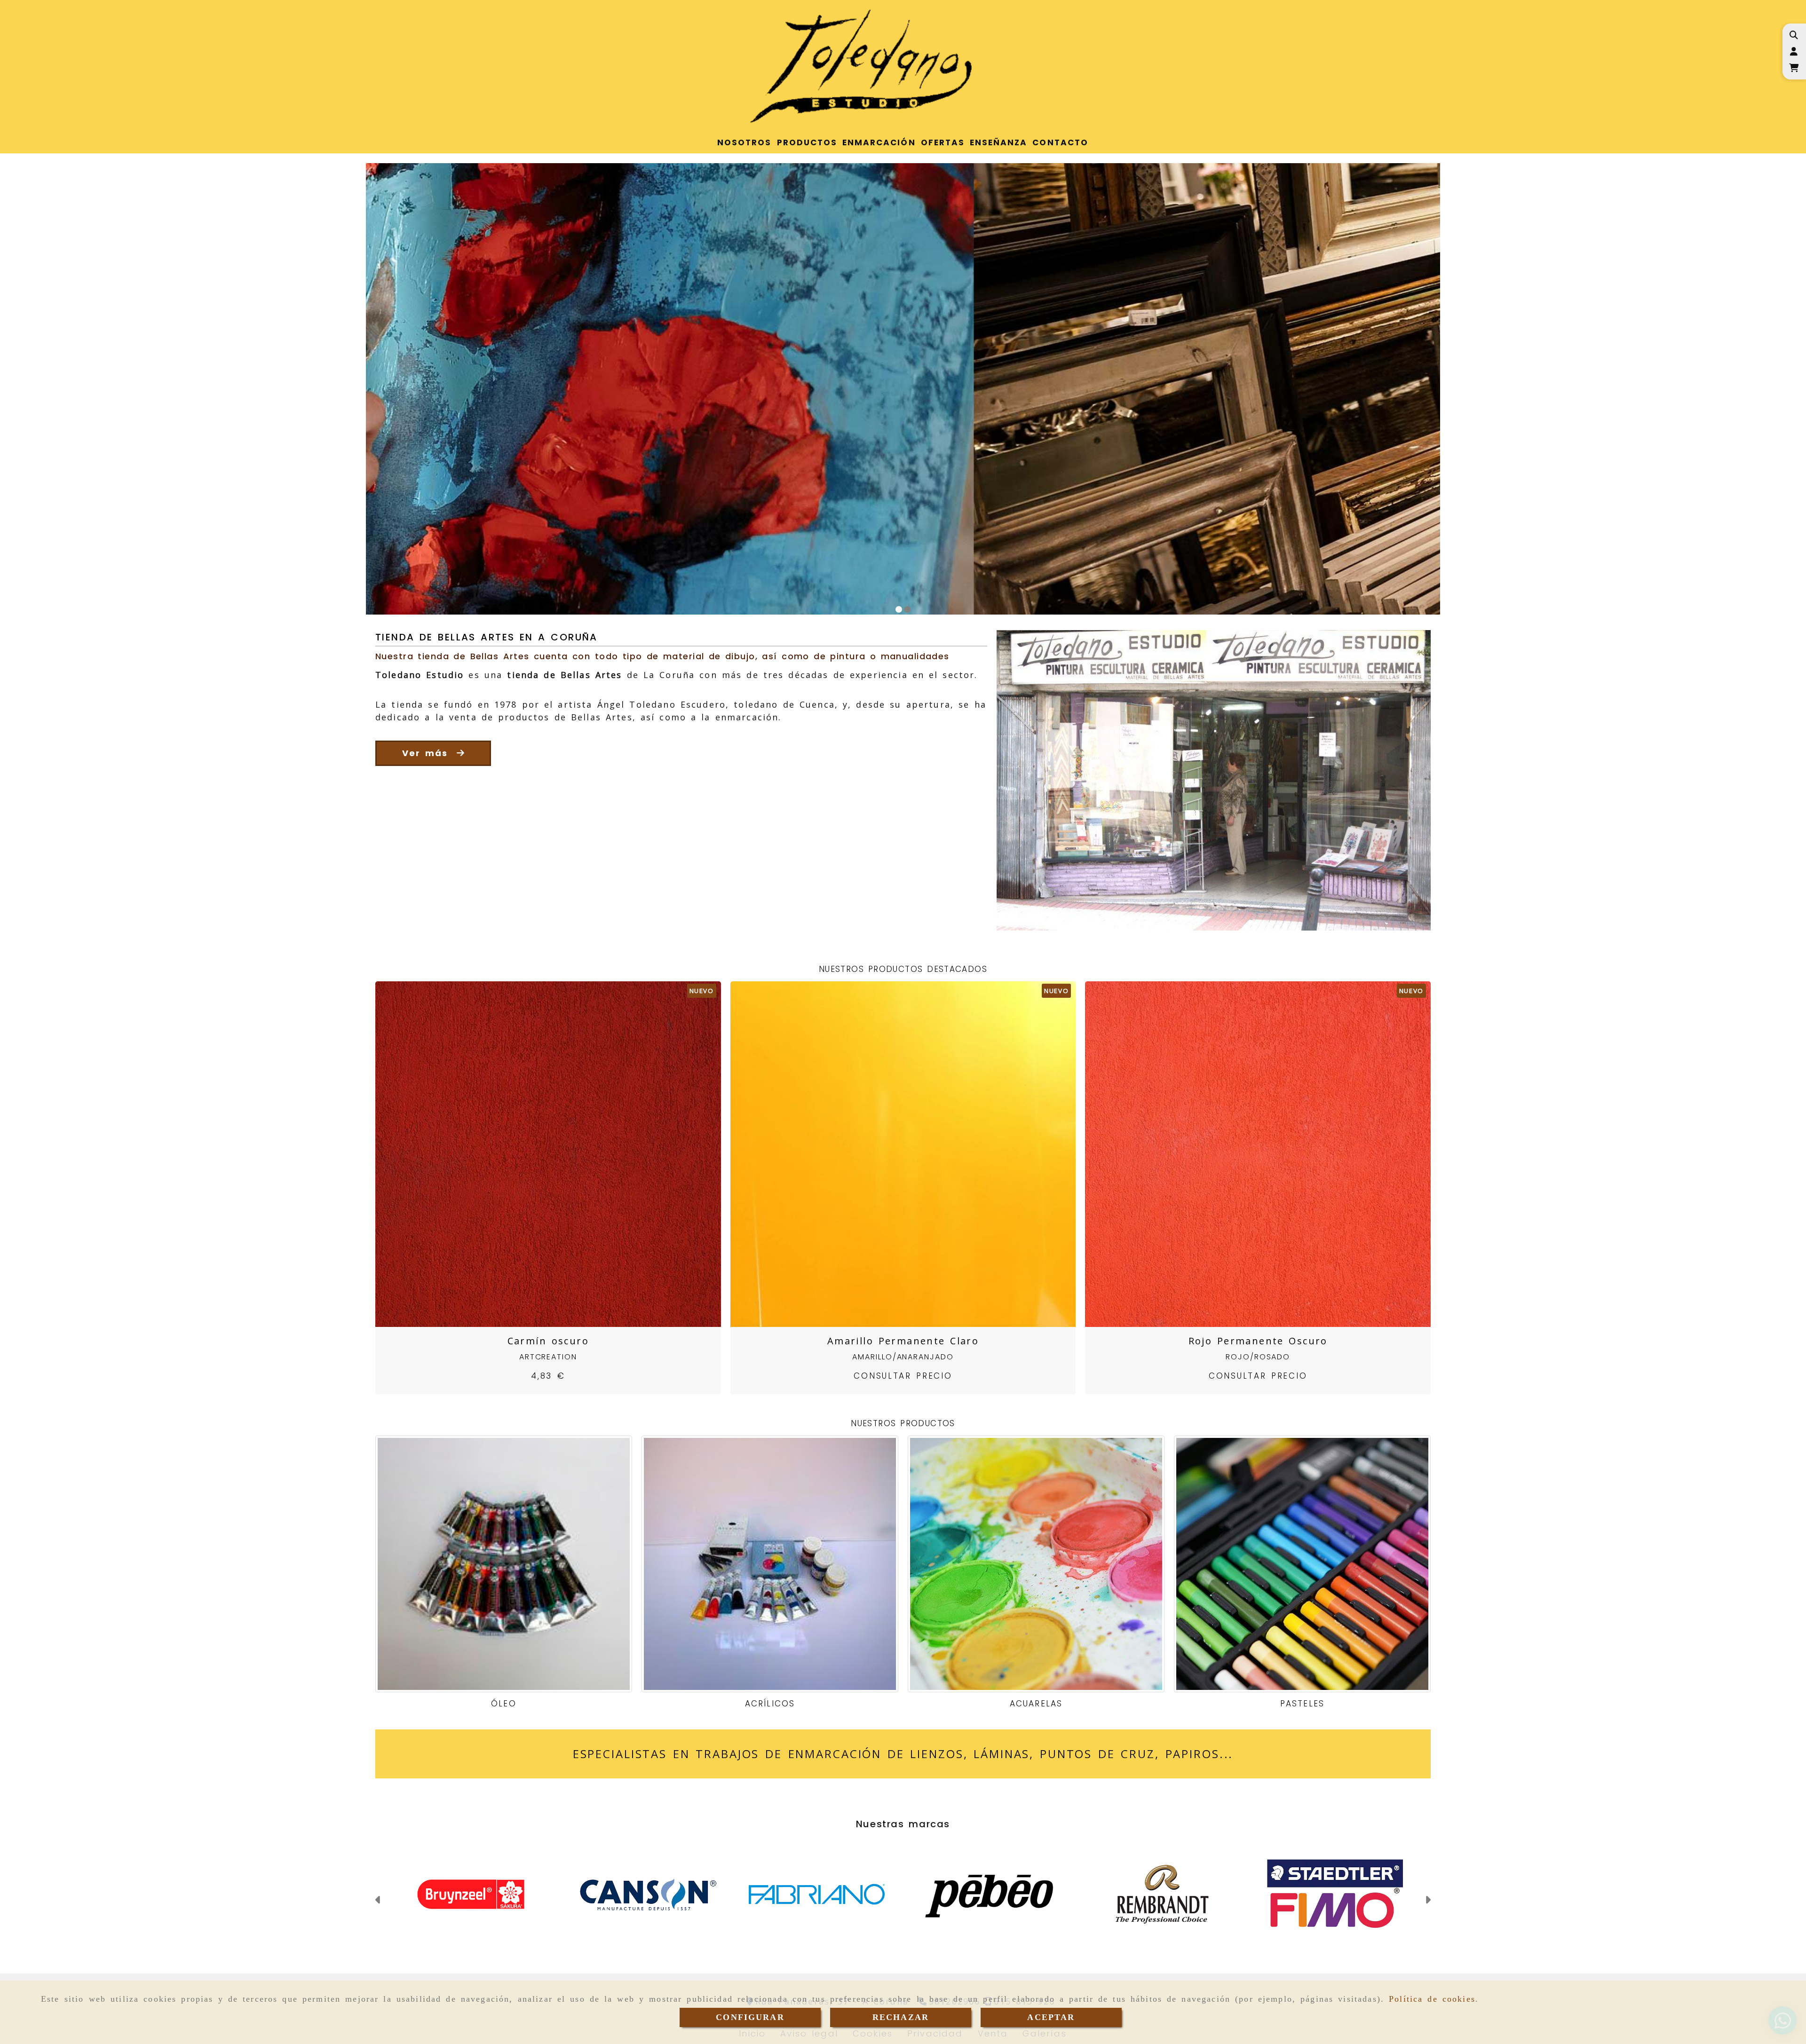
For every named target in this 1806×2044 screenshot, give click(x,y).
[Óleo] (504, 1564)
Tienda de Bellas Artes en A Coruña (487, 637)
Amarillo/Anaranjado (903, 1357)
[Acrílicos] (770, 1564)
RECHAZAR (901, 2017)
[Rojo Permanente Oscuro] (1246, 1154)
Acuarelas (1036, 1704)
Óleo (503, 1704)
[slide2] (907, 609)
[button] (1794, 51)
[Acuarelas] (1036, 1564)
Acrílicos (770, 1704)
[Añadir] (560, 1154)
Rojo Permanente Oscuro (1258, 1341)
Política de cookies (1432, 1999)
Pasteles (1302, 1704)
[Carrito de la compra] (1794, 68)
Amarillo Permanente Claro (903, 1341)
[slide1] (899, 609)
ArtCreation (548, 1357)
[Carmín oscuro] (536, 1154)
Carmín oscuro (548, 1341)
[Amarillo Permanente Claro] (891, 1154)
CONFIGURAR (750, 2017)
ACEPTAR (1051, 2017)
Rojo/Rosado (1258, 1357)
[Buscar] (1794, 35)
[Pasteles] (1302, 1564)
